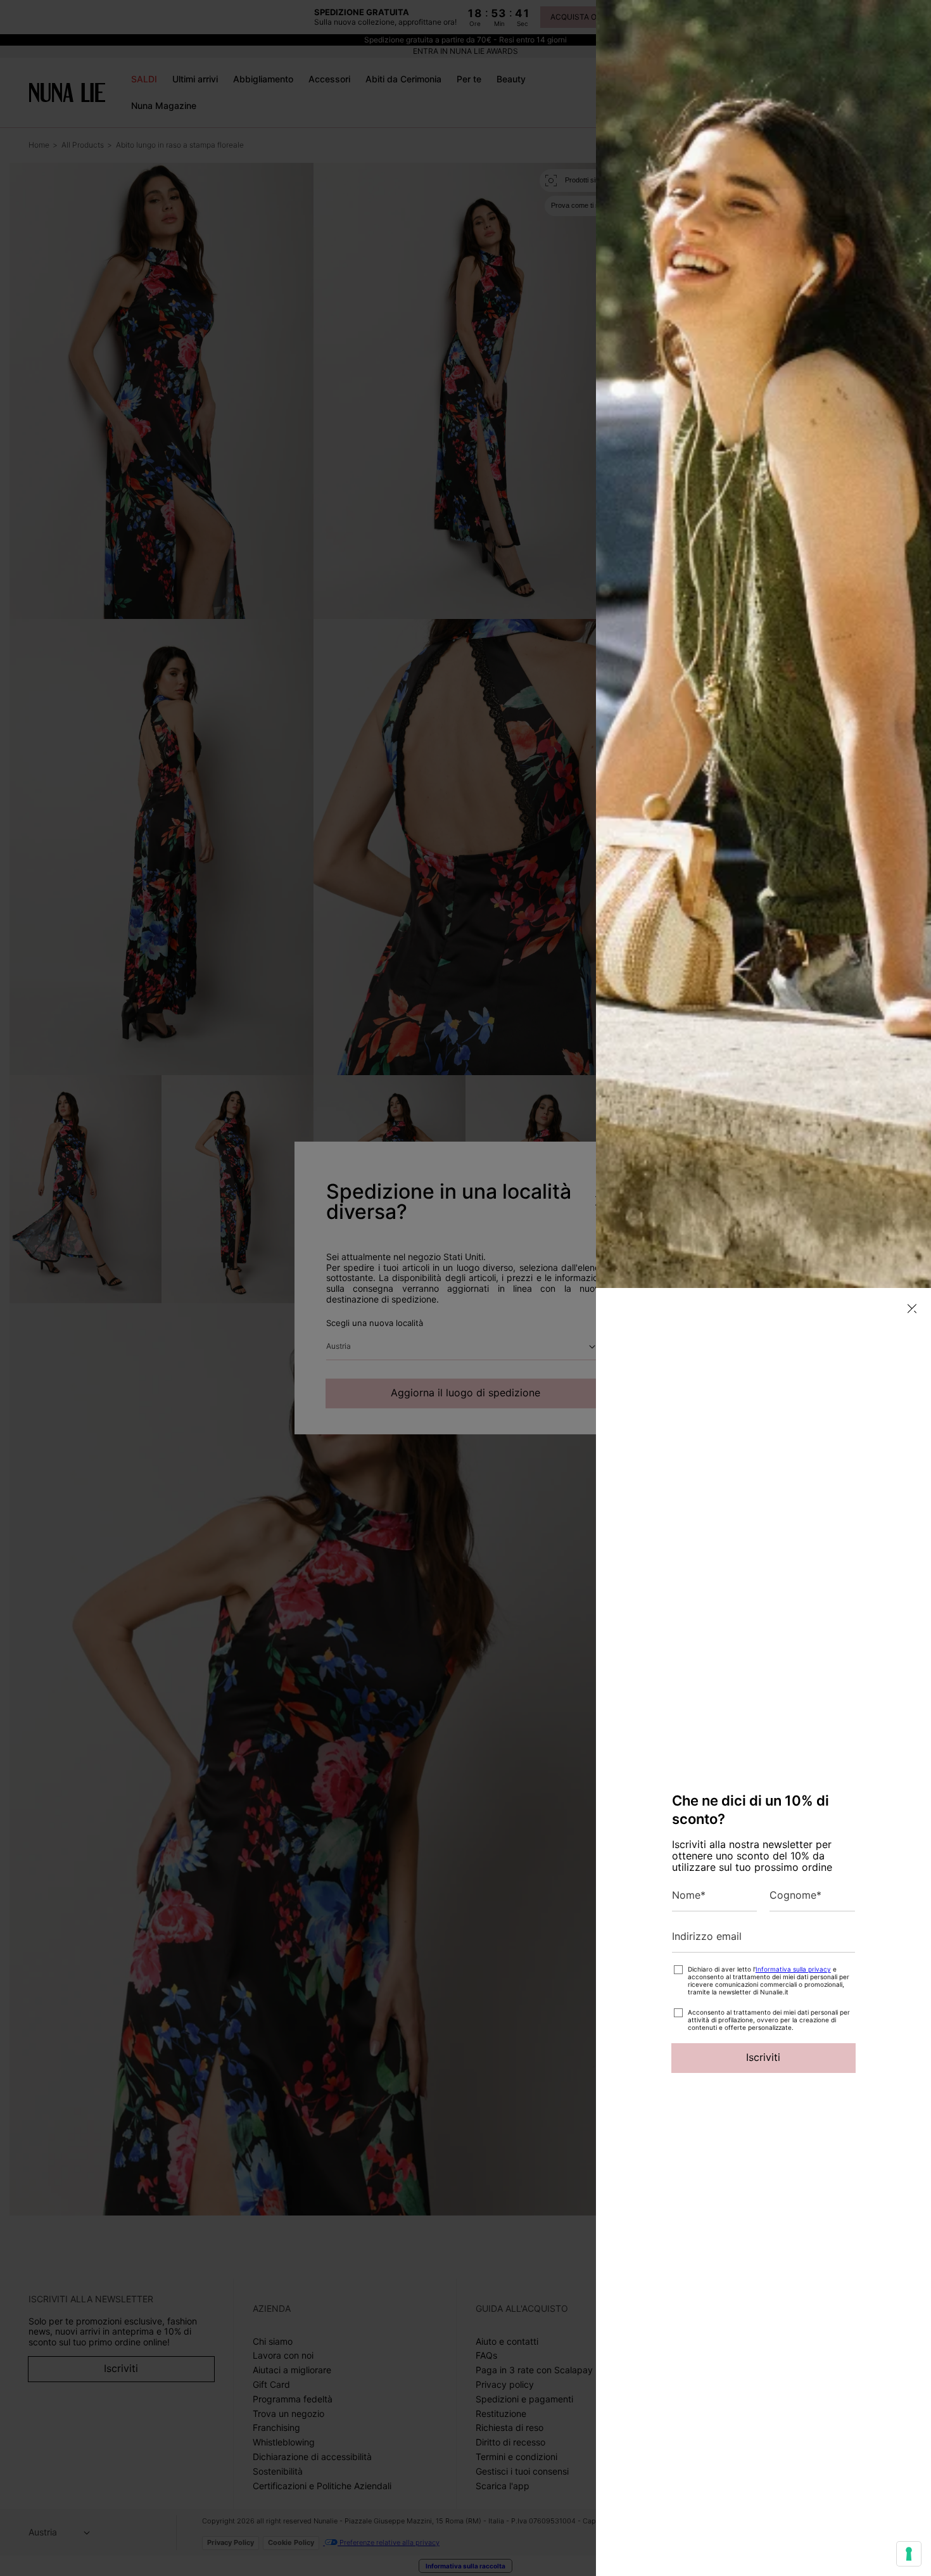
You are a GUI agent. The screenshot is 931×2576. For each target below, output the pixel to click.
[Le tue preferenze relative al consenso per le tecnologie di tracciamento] (909, 2554)
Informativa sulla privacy (793, 1969)
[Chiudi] (912, 1309)
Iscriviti (763, 2057)
